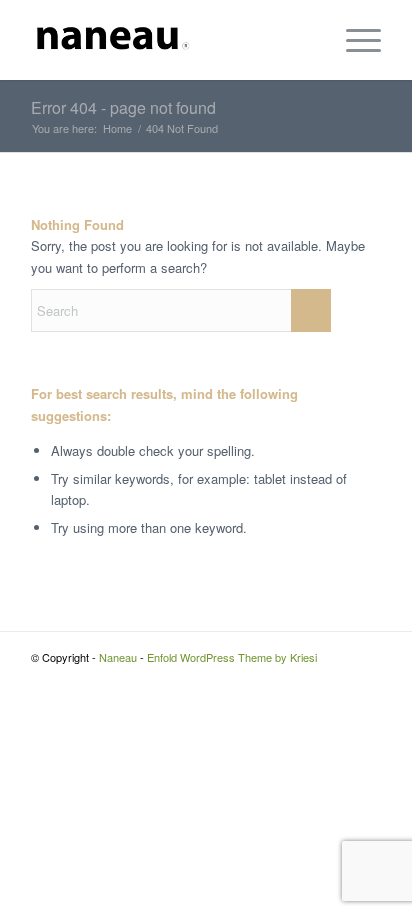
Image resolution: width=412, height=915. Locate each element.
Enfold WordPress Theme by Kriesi (232, 657)
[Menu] (353, 40)
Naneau (118, 657)
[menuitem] (353, 40)
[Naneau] (171, 40)
